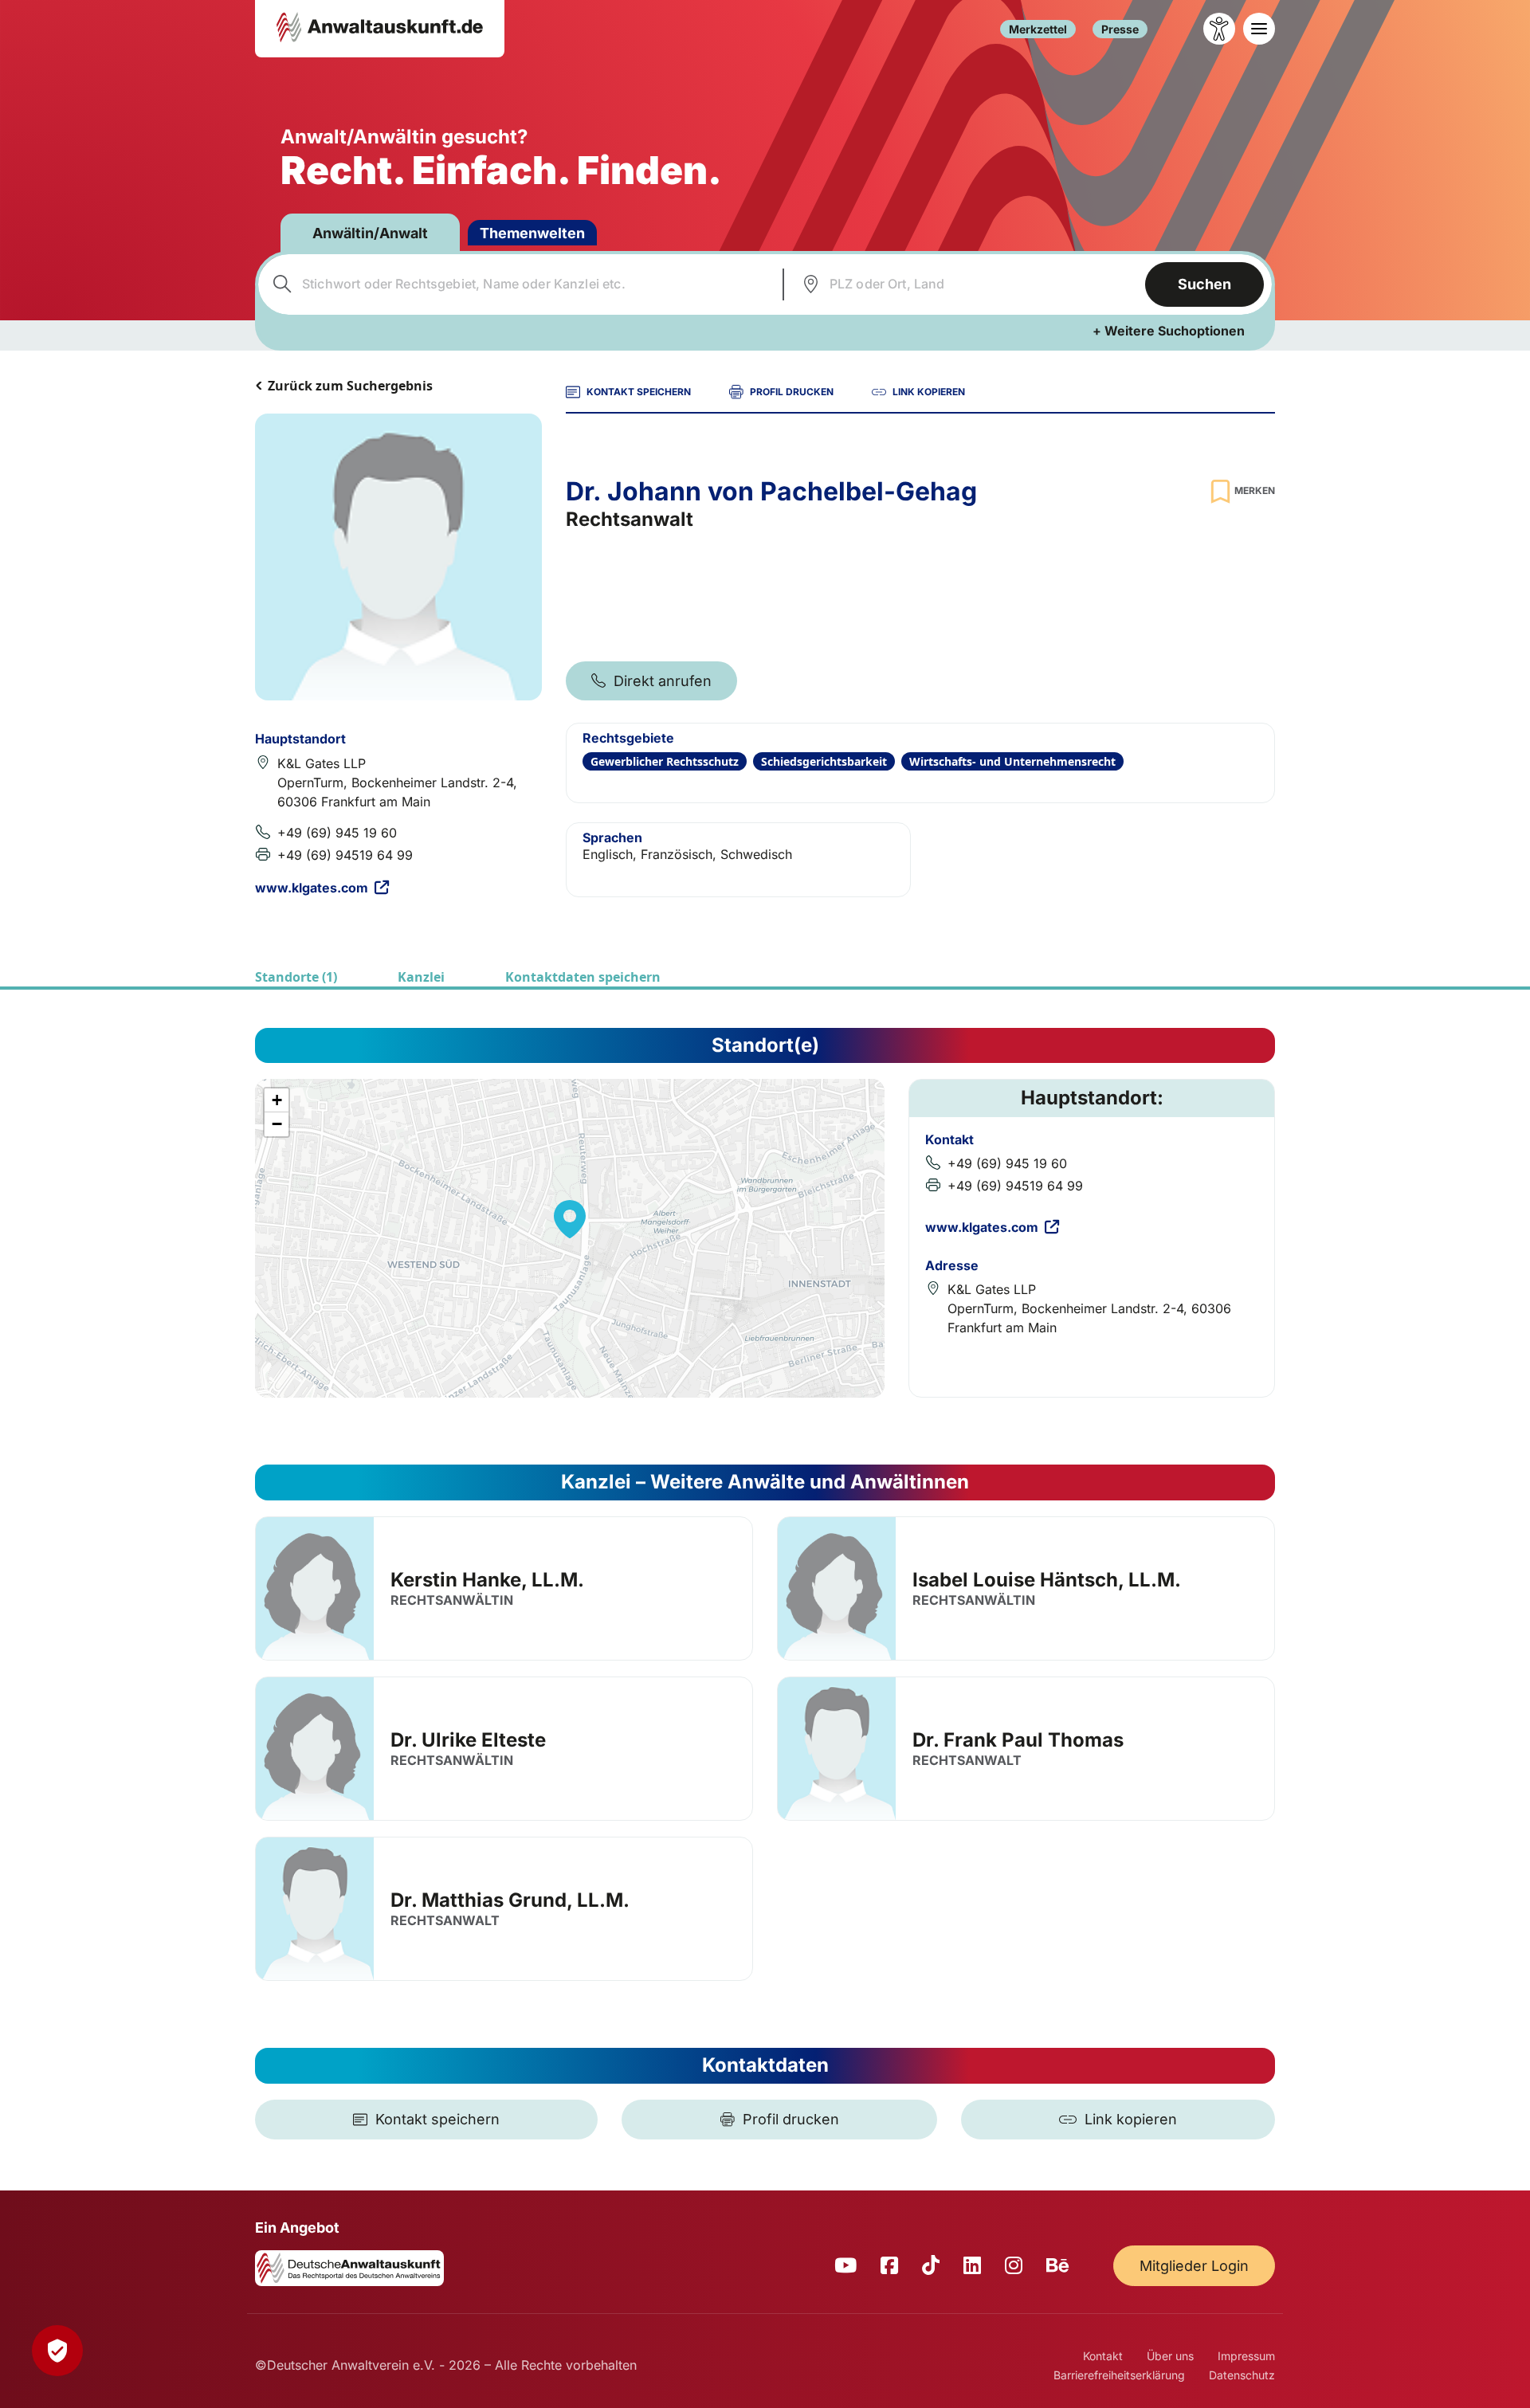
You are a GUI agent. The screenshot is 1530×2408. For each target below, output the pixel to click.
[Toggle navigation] (1259, 29)
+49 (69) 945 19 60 (337, 833)
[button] (570, 1219)
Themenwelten (532, 233)
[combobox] (518, 284)
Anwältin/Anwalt (370, 233)
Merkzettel (1038, 29)
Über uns (1170, 2356)
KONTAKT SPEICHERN (639, 392)
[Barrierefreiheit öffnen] (1219, 29)
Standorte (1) (296, 977)
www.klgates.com (312, 888)
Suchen (1204, 284)
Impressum (1246, 2356)
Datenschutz (1242, 2375)
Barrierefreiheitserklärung (1119, 2375)
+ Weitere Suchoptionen (1169, 331)
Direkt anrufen (663, 681)
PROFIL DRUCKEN (792, 392)
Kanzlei (421, 977)
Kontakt (1103, 2356)
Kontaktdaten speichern (583, 977)
